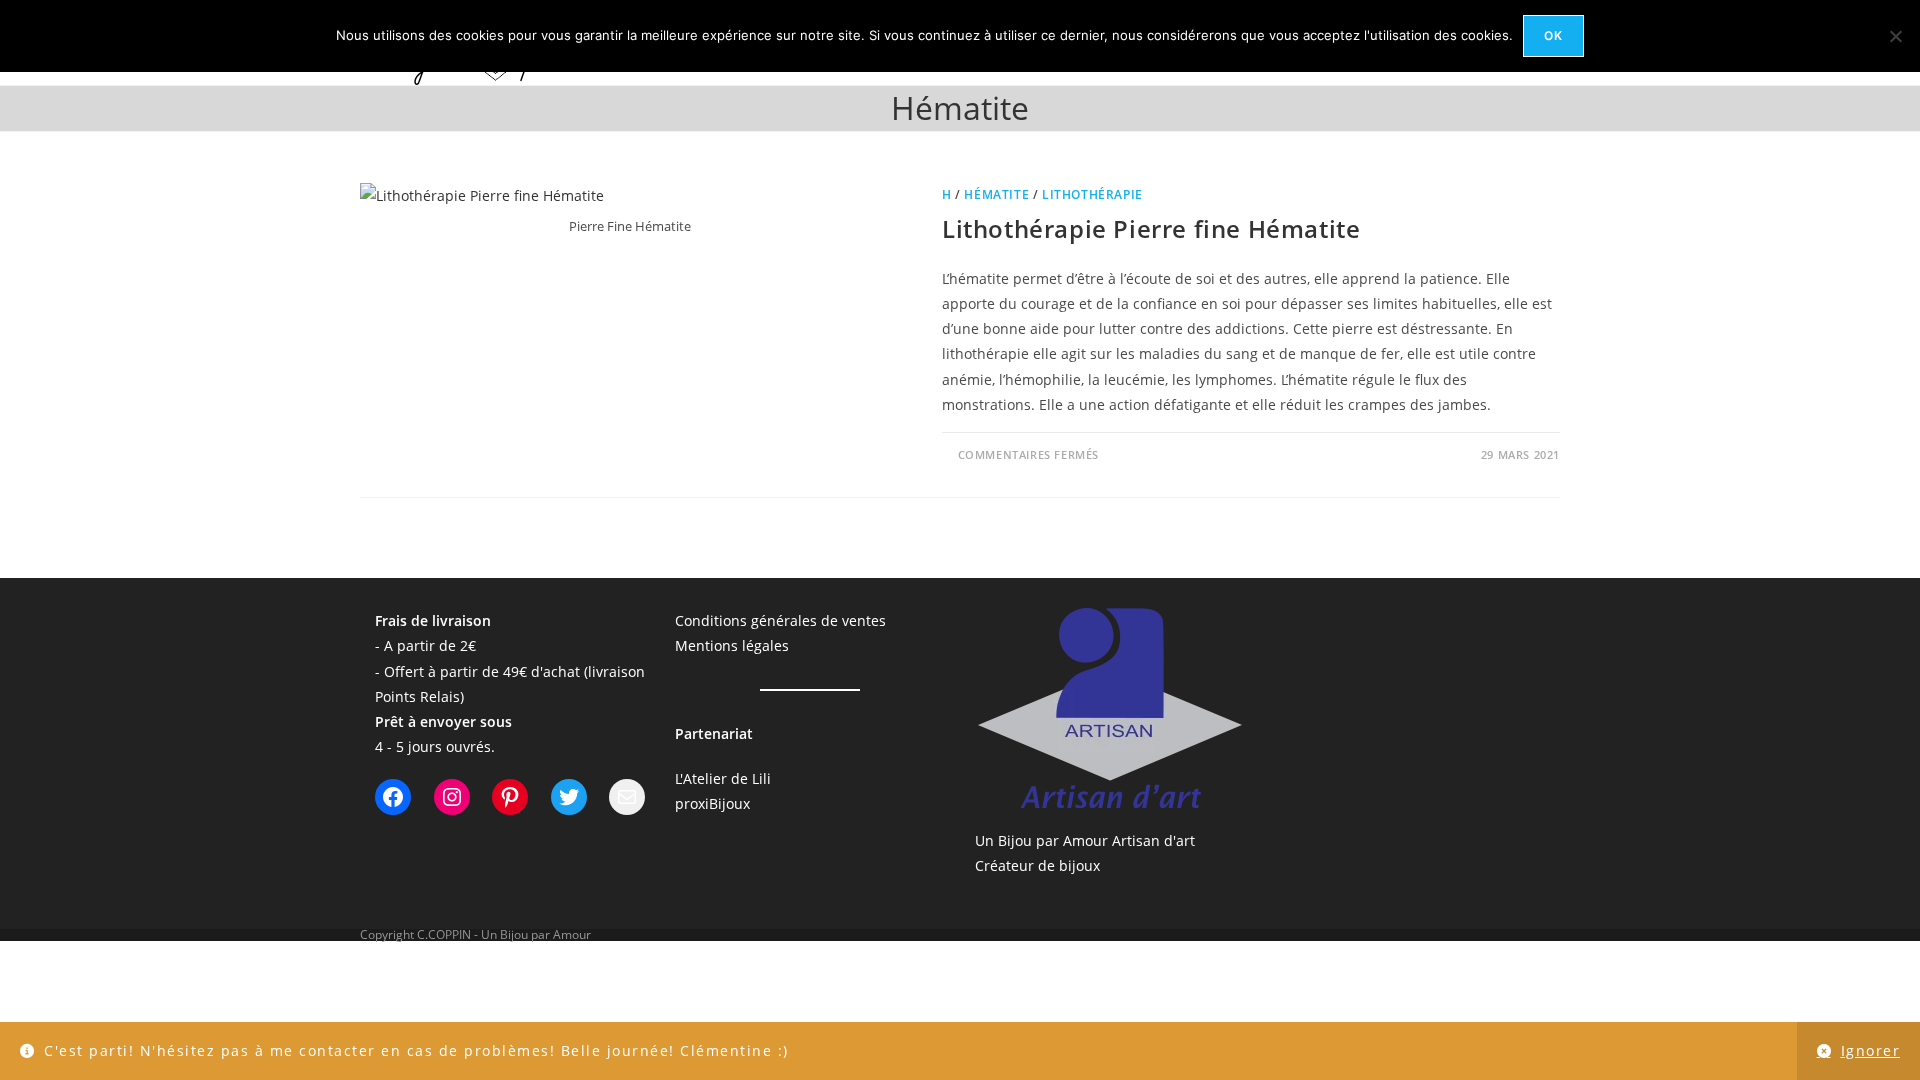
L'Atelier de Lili (723, 778)
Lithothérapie (1092, 194)
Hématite (996, 194)
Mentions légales (732, 645)
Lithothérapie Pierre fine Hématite (1151, 228)
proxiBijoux (712, 803)
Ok (1553, 35)
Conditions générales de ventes (780, 620)
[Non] (1895, 36)
